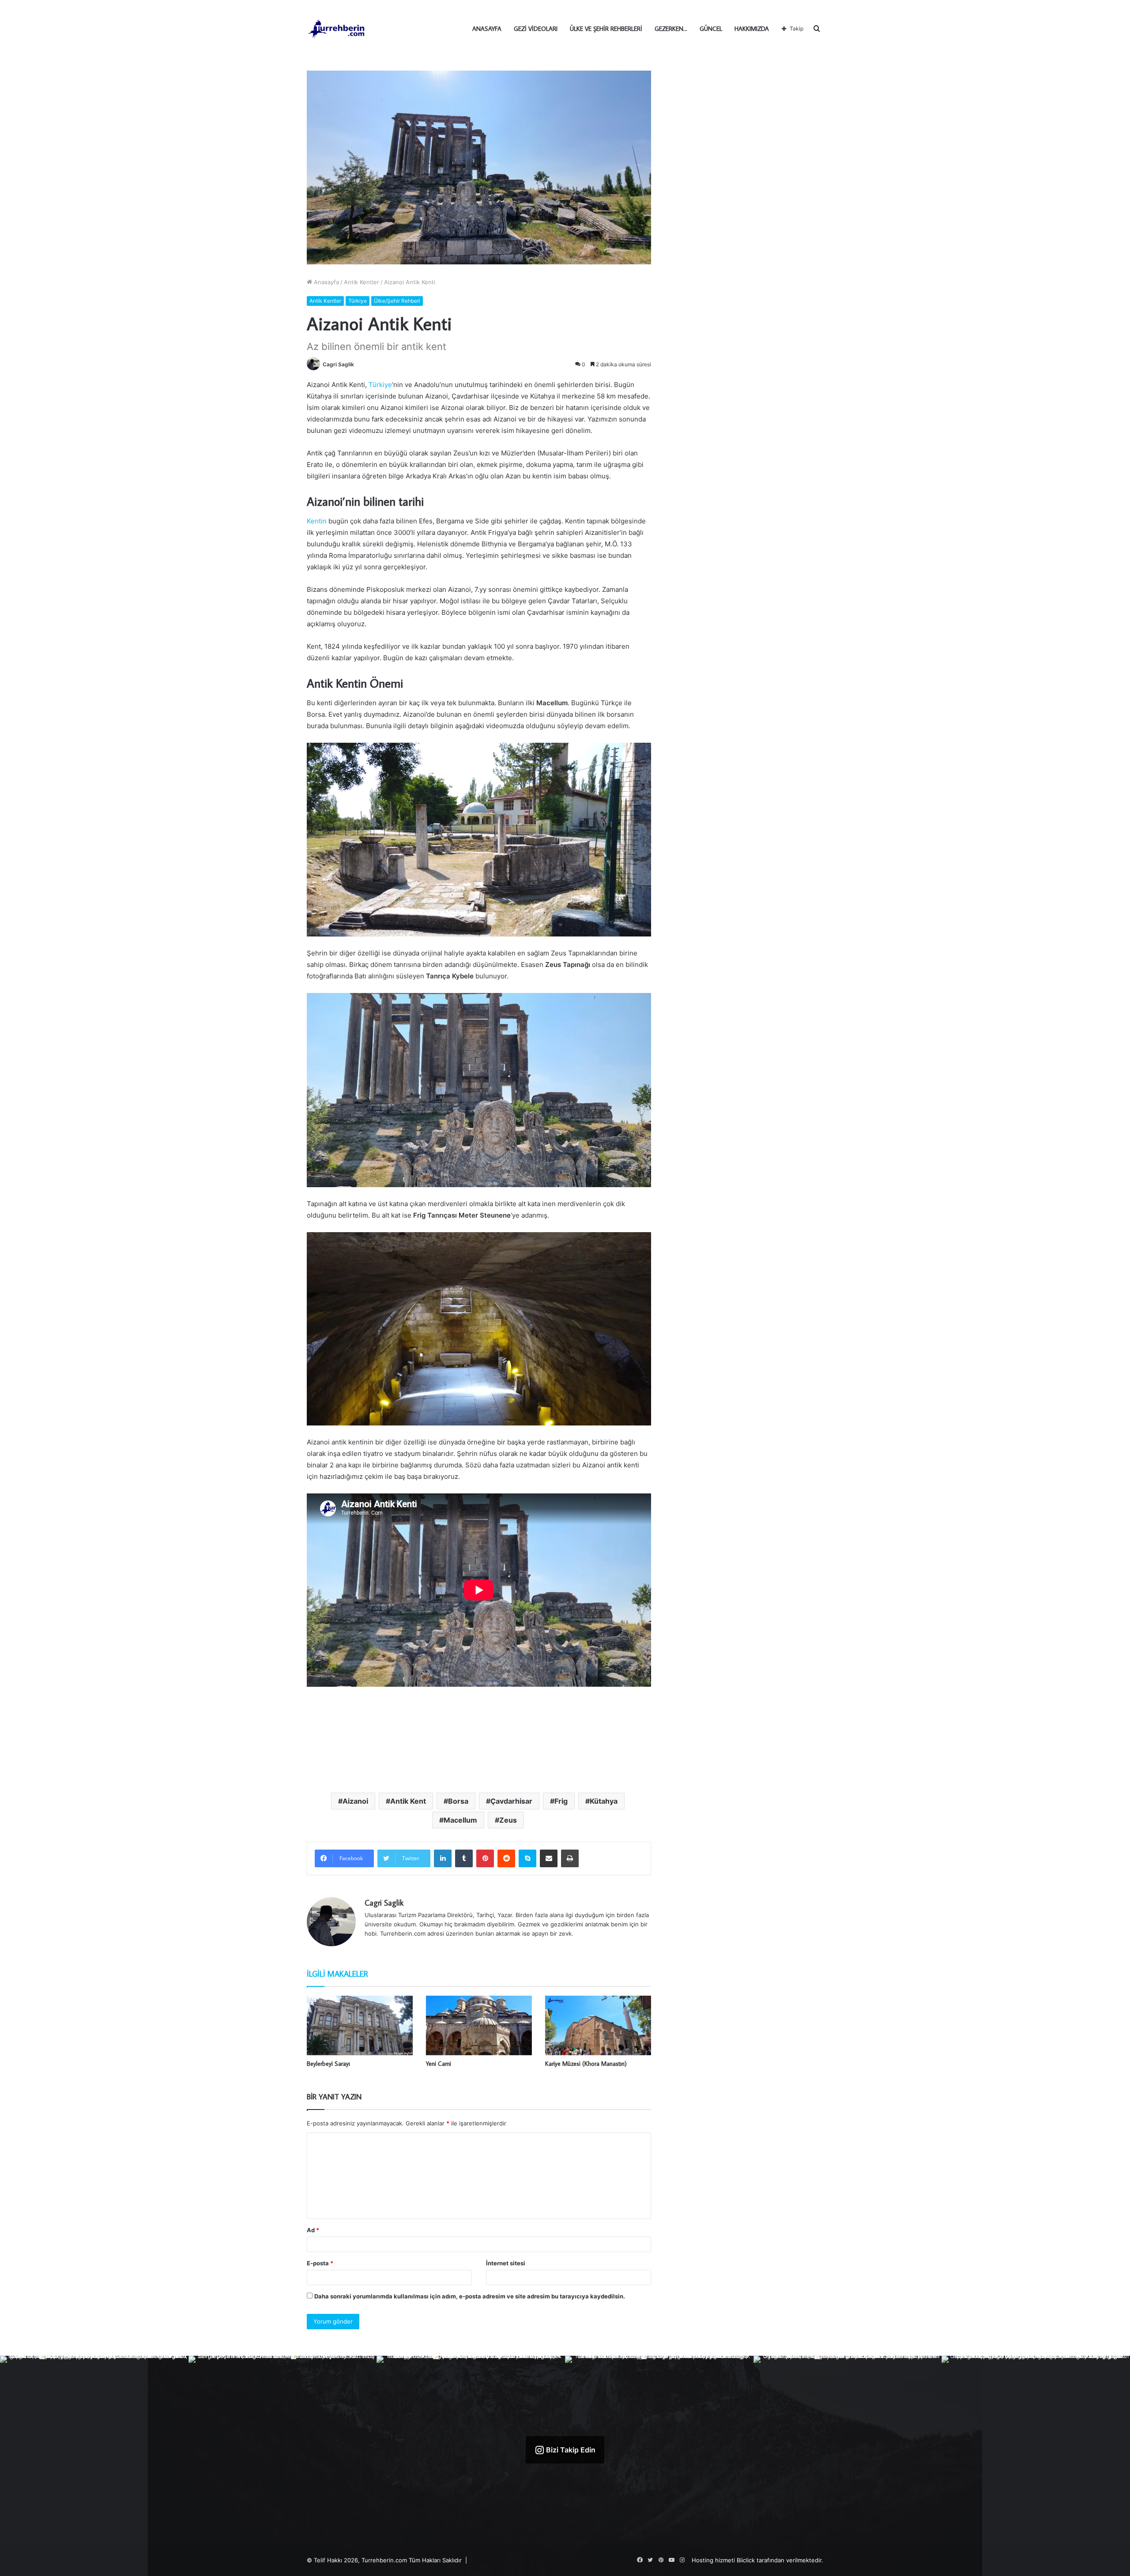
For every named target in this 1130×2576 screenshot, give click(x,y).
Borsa (458, 1801)
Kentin (317, 521)
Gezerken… (671, 29)
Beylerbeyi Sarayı (328, 2064)
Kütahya (604, 1801)
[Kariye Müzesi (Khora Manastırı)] (598, 2025)
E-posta (320, 2263)
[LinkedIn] (443, 1858)
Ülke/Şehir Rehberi (397, 301)
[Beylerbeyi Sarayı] (360, 2025)
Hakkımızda (752, 29)
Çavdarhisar (511, 1801)
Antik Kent (408, 1801)
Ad (313, 2230)
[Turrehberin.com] (337, 29)
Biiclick (746, 2560)
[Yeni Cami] (479, 2025)
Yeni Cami (439, 2064)
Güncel (711, 29)
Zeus (508, 1820)
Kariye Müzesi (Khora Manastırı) (586, 2064)
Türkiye (358, 301)
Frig (561, 1801)
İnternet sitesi (506, 2263)
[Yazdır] (570, 1858)
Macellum (460, 1820)
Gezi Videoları (536, 29)
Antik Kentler (362, 282)
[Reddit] (506, 1858)
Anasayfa (487, 29)
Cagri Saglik (338, 364)
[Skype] (527, 1858)
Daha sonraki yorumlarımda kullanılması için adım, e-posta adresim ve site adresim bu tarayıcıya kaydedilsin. (470, 2296)
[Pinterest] (485, 1858)
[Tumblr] (464, 1858)
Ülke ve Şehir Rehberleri (606, 29)
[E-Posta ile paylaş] (549, 1858)
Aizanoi (355, 1801)
